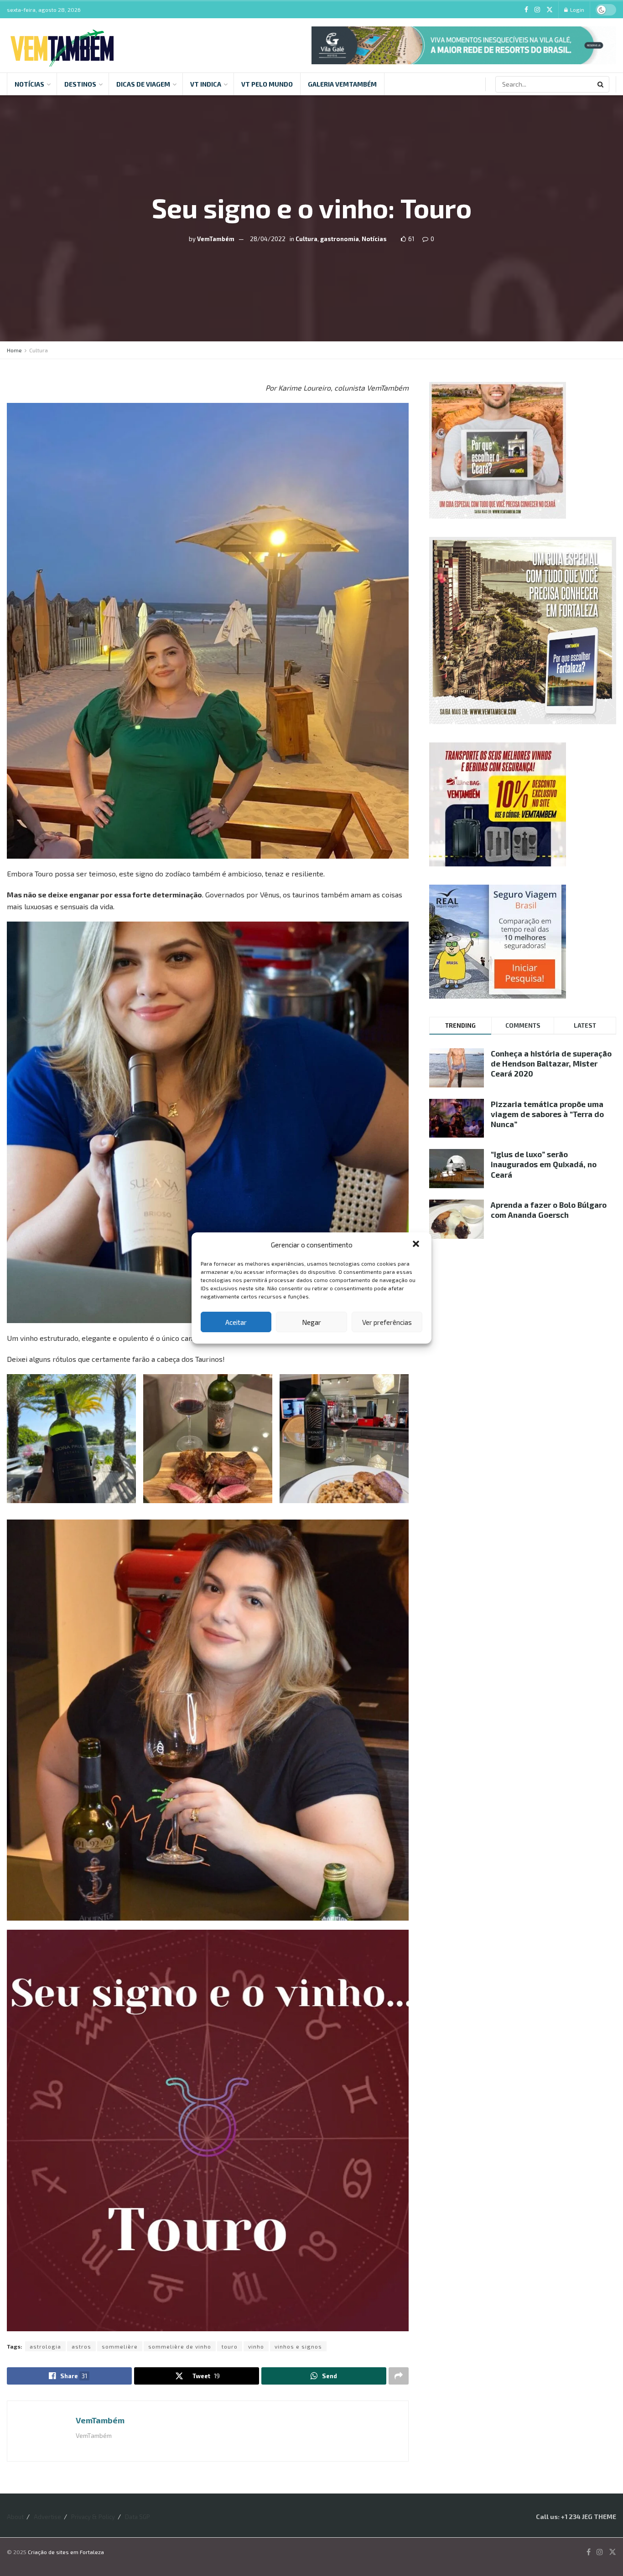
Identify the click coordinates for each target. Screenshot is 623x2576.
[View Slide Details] (464, 45)
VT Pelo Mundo (267, 84)
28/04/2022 (268, 239)
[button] (417, 1245)
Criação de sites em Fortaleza (66, 2552)
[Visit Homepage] (62, 45)
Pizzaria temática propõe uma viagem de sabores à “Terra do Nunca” (547, 1114)
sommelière (120, 2346)
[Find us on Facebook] (526, 10)
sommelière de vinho (180, 2346)
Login (576, 10)
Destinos (80, 84)
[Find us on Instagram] (537, 10)
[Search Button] (601, 84)
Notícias (29, 84)
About (15, 2517)
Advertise (47, 2517)
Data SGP (138, 2517)
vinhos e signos (298, 2346)
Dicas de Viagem (143, 84)
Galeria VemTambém (342, 84)
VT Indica (206, 84)
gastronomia (340, 239)
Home (14, 350)
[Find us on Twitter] (550, 10)
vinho (256, 2346)
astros (81, 2346)
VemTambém (216, 239)
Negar (311, 1322)
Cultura (306, 239)
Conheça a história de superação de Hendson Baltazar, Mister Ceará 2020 (551, 1063)
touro (230, 2346)
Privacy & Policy (93, 2517)
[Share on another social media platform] (399, 2376)
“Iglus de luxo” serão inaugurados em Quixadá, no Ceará (544, 1164)
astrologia (45, 2346)
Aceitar (236, 1322)
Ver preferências (387, 1322)
